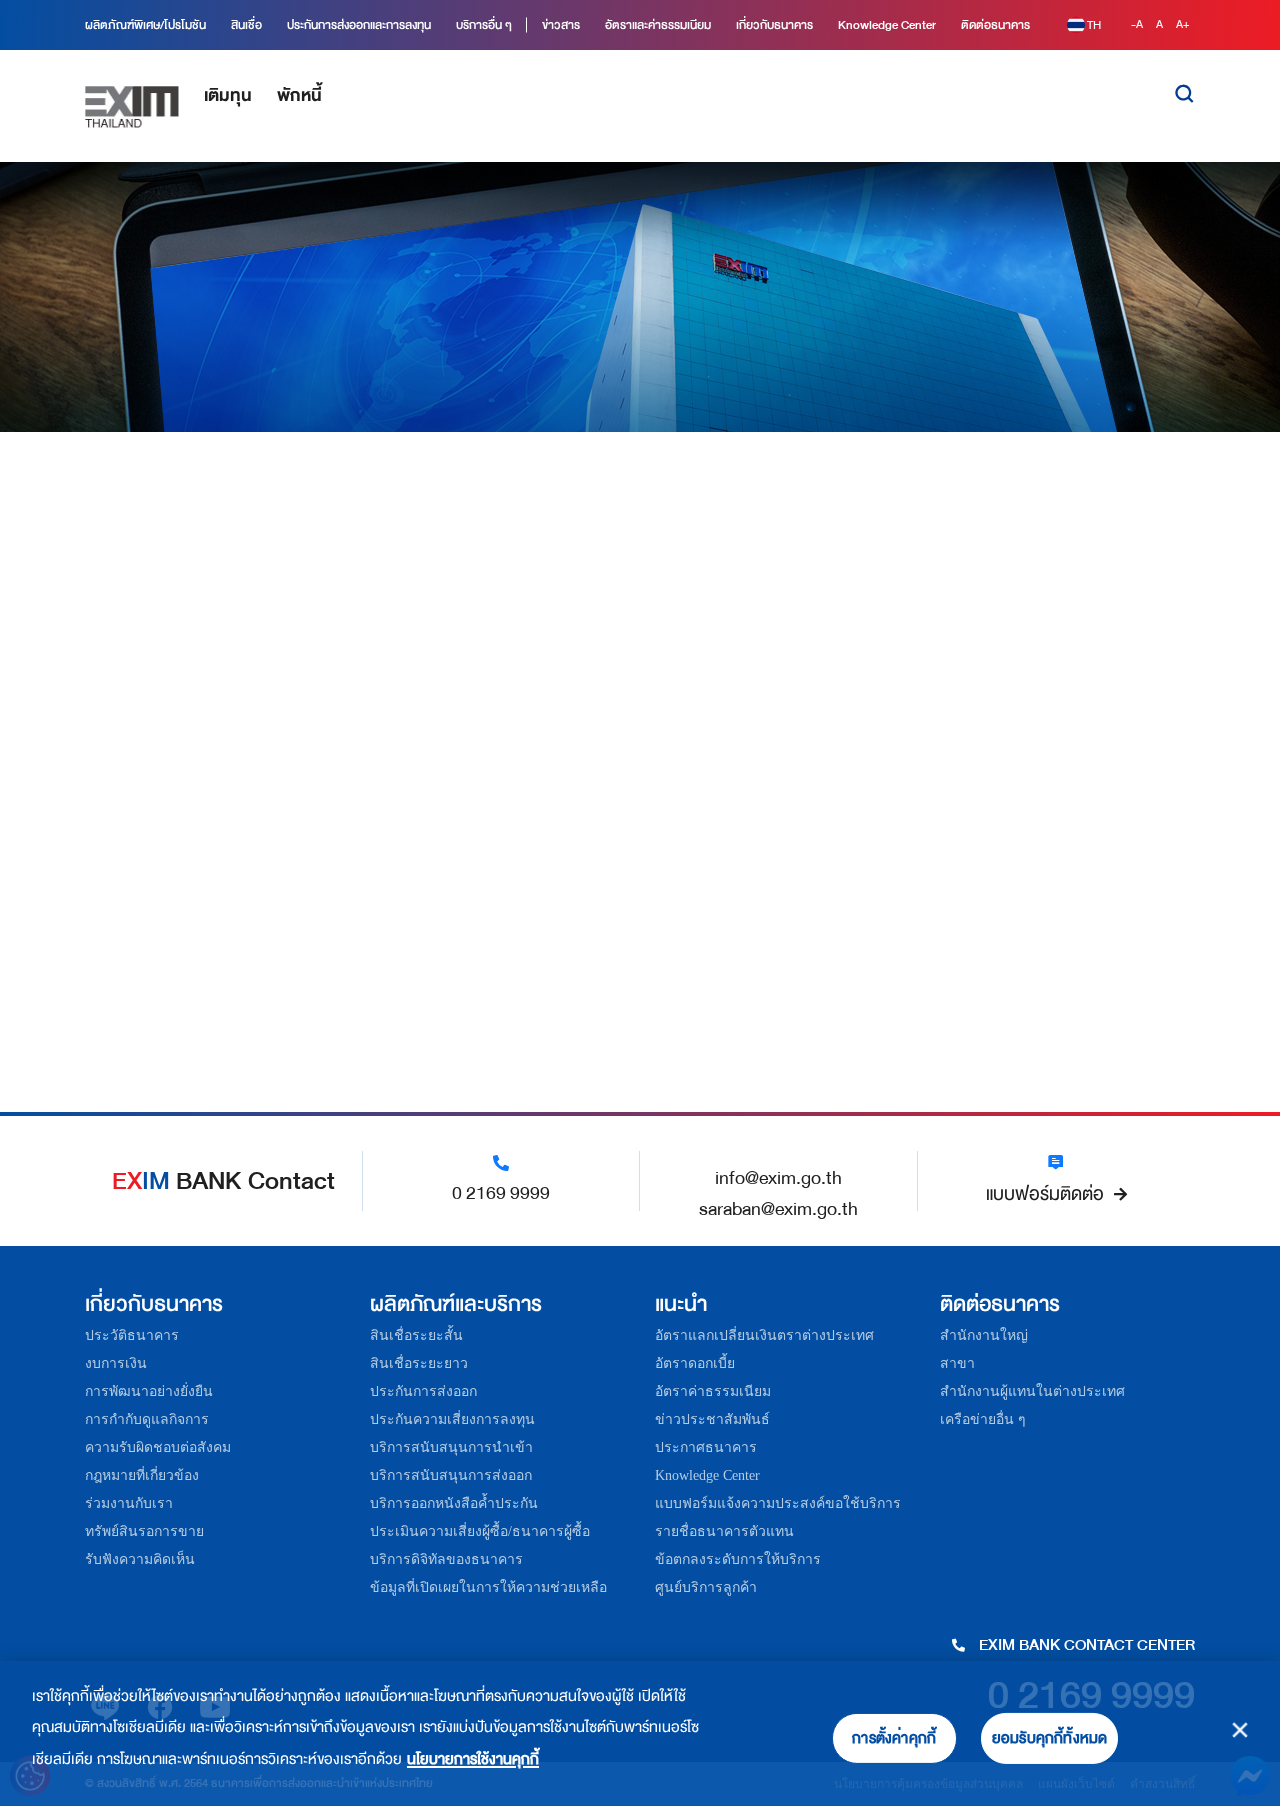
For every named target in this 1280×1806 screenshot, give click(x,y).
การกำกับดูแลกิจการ (147, 1419)
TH (1094, 25)
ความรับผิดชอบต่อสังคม (158, 1447)
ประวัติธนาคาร (132, 1335)
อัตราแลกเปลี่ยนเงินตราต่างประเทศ (764, 1335)
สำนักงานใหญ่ (984, 1335)
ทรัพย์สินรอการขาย (144, 1531)
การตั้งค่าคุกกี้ (894, 1738)
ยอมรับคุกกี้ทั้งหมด (1050, 1738)
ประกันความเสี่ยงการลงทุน (452, 1419)
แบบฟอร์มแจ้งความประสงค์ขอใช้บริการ (778, 1503)
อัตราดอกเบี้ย (695, 1363)
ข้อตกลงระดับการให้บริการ (738, 1559)
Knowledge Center (707, 1475)
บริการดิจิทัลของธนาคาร (446, 1559)
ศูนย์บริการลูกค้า (706, 1587)
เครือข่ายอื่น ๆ (983, 1419)
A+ (1183, 24)
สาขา (957, 1363)
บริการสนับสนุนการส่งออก (451, 1475)
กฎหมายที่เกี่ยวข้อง (142, 1475)
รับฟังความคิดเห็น (140, 1559)
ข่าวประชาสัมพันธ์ (712, 1419)
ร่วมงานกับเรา (129, 1503)
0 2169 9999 (501, 1193)
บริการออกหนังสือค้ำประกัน (454, 1503)
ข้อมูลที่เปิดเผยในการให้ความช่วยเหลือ (488, 1587)
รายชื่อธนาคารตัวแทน (724, 1531)
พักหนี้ (299, 95)
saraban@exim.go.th (778, 1209)
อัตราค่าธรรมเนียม (713, 1391)
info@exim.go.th (778, 1178)
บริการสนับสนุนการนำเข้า (451, 1447)
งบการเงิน (116, 1363)
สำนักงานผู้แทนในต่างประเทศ (1032, 1391)
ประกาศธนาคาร (706, 1447)
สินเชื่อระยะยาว (419, 1363)
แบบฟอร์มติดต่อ (1045, 1194)
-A (1138, 24)
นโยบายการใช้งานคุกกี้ (473, 1759)
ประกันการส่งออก (423, 1391)
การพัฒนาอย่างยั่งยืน (149, 1391)
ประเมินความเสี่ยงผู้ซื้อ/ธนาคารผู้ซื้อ (480, 1531)
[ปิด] (1240, 1730)
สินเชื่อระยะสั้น (416, 1335)
